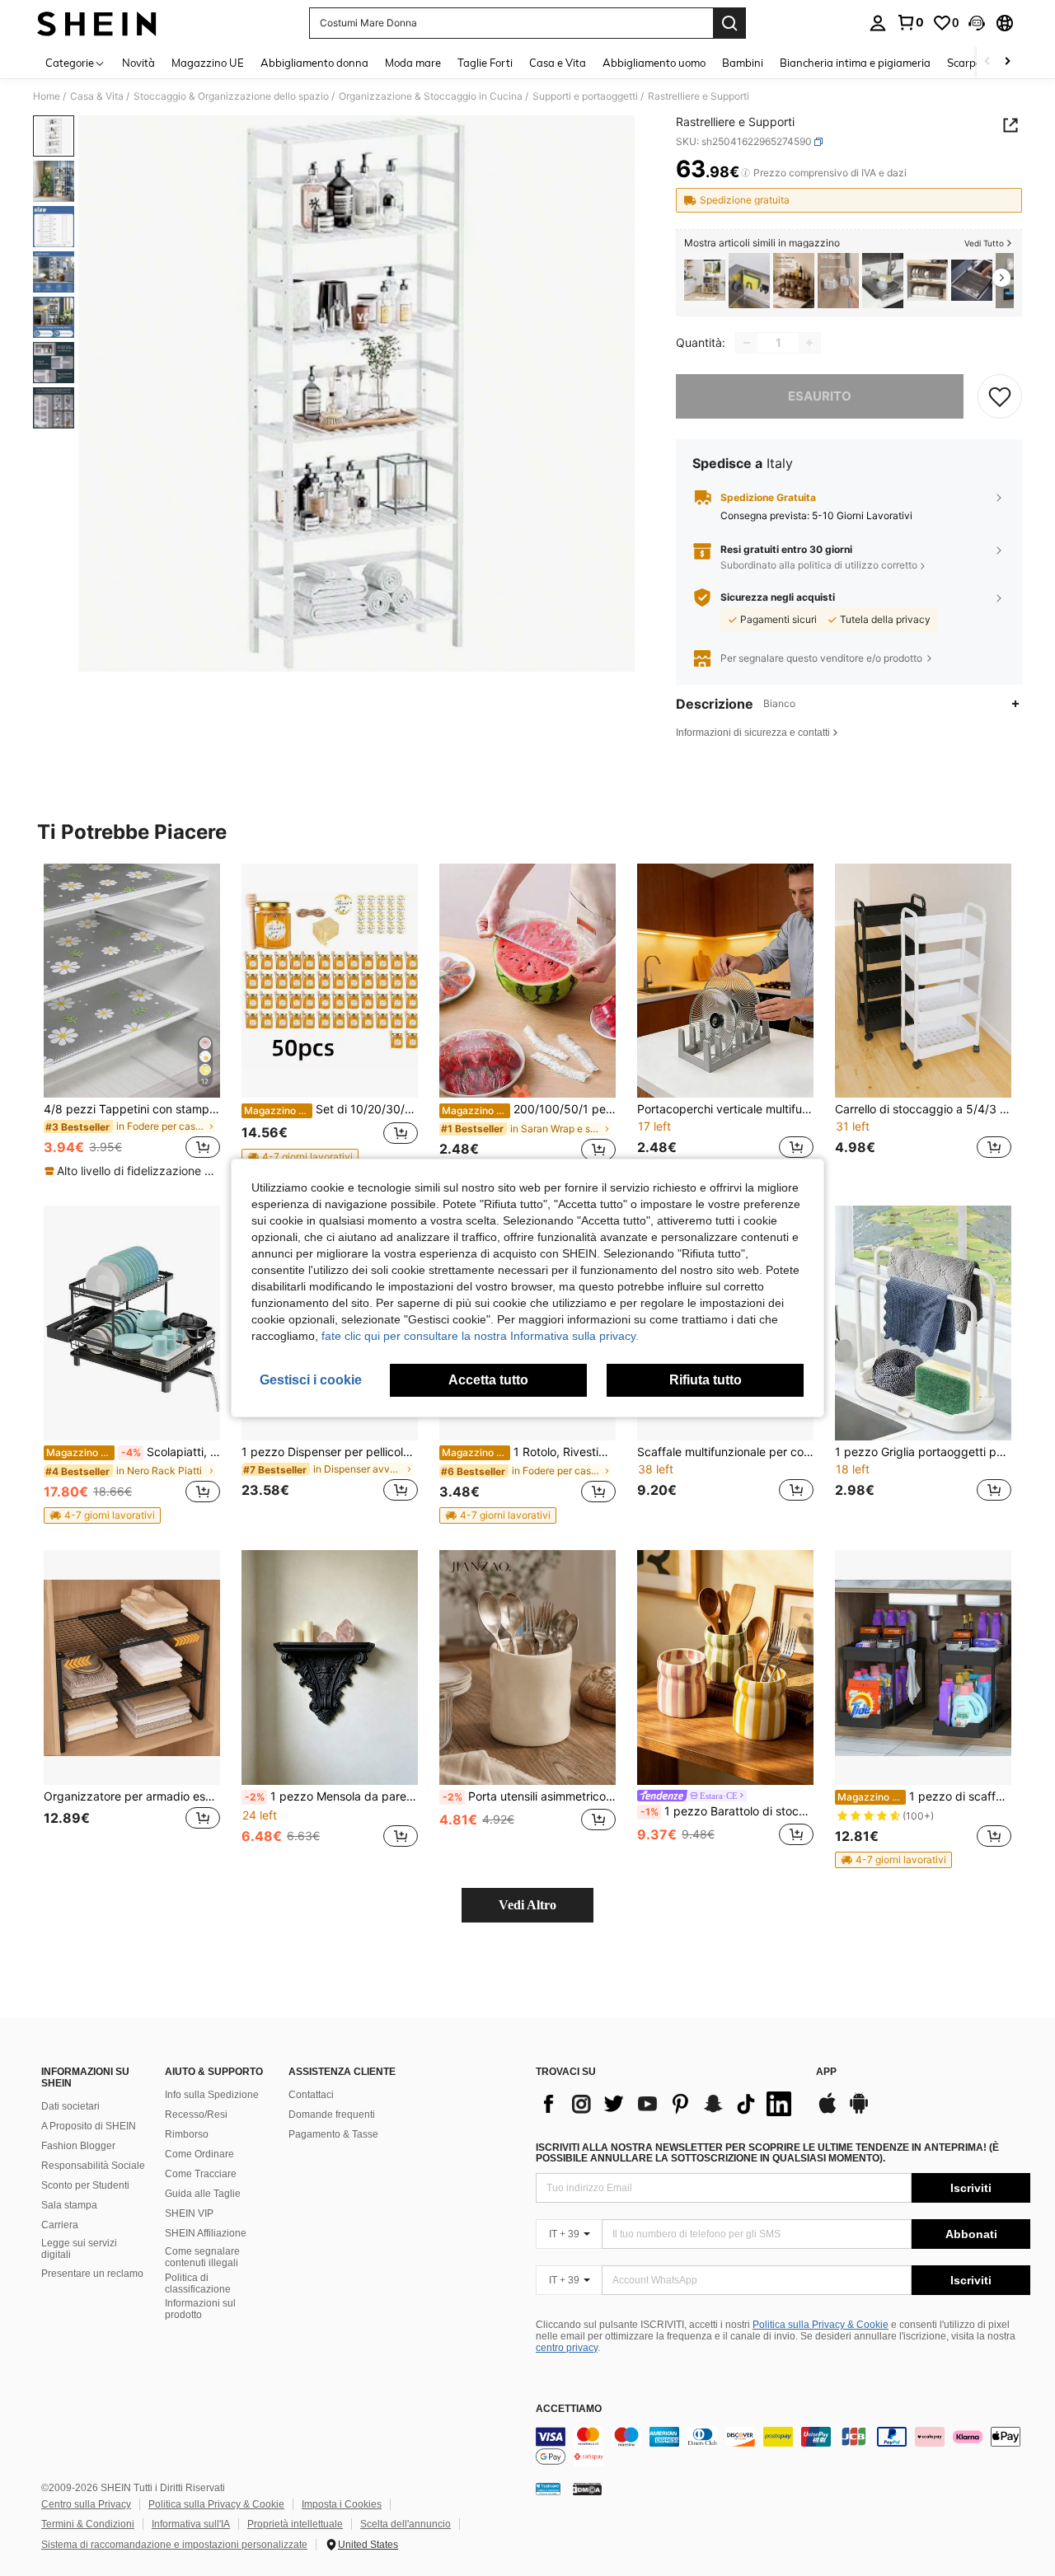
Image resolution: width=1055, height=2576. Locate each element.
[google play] (859, 2111)
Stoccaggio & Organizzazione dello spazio (231, 96)
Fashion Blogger (78, 2146)
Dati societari (70, 2106)
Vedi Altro (527, 1905)
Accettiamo (569, 2409)
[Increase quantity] (809, 343)
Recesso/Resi (196, 2115)
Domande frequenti (332, 2115)
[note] (132, 1171)
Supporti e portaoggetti (585, 96)
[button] (977, 23)
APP (826, 2072)
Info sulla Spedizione (212, 2095)
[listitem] (705, 281)
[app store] (828, 2111)
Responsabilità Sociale (93, 2166)
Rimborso (187, 2134)
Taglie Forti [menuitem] (485, 63)
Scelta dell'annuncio (406, 2524)
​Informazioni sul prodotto (200, 2309)
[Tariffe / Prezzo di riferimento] (746, 173)
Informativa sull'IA (191, 2524)
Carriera (60, 2225)
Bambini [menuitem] (743, 63)
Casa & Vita (97, 96)
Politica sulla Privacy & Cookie (821, 2325)
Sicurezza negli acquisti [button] (778, 597)
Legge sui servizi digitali (79, 2249)
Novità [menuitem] (138, 63)
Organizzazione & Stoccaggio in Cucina (431, 96)
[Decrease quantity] (747, 343)
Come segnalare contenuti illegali (202, 2257)
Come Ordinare (199, 2154)
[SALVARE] (1000, 396)
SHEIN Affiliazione (206, 2233)
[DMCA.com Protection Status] (587, 2489)
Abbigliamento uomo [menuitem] (654, 63)
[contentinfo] (783, 2447)
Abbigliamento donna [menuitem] (314, 63)
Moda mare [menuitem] (413, 63)
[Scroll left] (987, 62)
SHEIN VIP (189, 2213)
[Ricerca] (729, 23)
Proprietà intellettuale (295, 2524)
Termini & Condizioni (88, 2524)
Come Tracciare (201, 2174)
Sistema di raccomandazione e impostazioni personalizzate (174, 2545)
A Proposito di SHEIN (89, 2126)
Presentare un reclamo (92, 2274)
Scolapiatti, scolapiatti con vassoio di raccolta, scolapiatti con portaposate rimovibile (133, 1452)
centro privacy (567, 2348)
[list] (668, 2104)
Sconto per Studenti (85, 2185)
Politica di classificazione (198, 2283)
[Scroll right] (1007, 62)
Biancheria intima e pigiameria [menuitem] (855, 63)
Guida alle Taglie (203, 2194)
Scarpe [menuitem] (964, 63)
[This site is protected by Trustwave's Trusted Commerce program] (548, 2489)
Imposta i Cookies (342, 2504)
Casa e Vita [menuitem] (558, 63)
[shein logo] (97, 23)
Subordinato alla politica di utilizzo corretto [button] (819, 565)
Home (47, 96)
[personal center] (878, 23)
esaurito (820, 396)
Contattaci (311, 2095)
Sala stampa (69, 2205)
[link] (910, 22)
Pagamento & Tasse (333, 2134)
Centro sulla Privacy (86, 2504)
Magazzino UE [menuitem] (208, 63)
